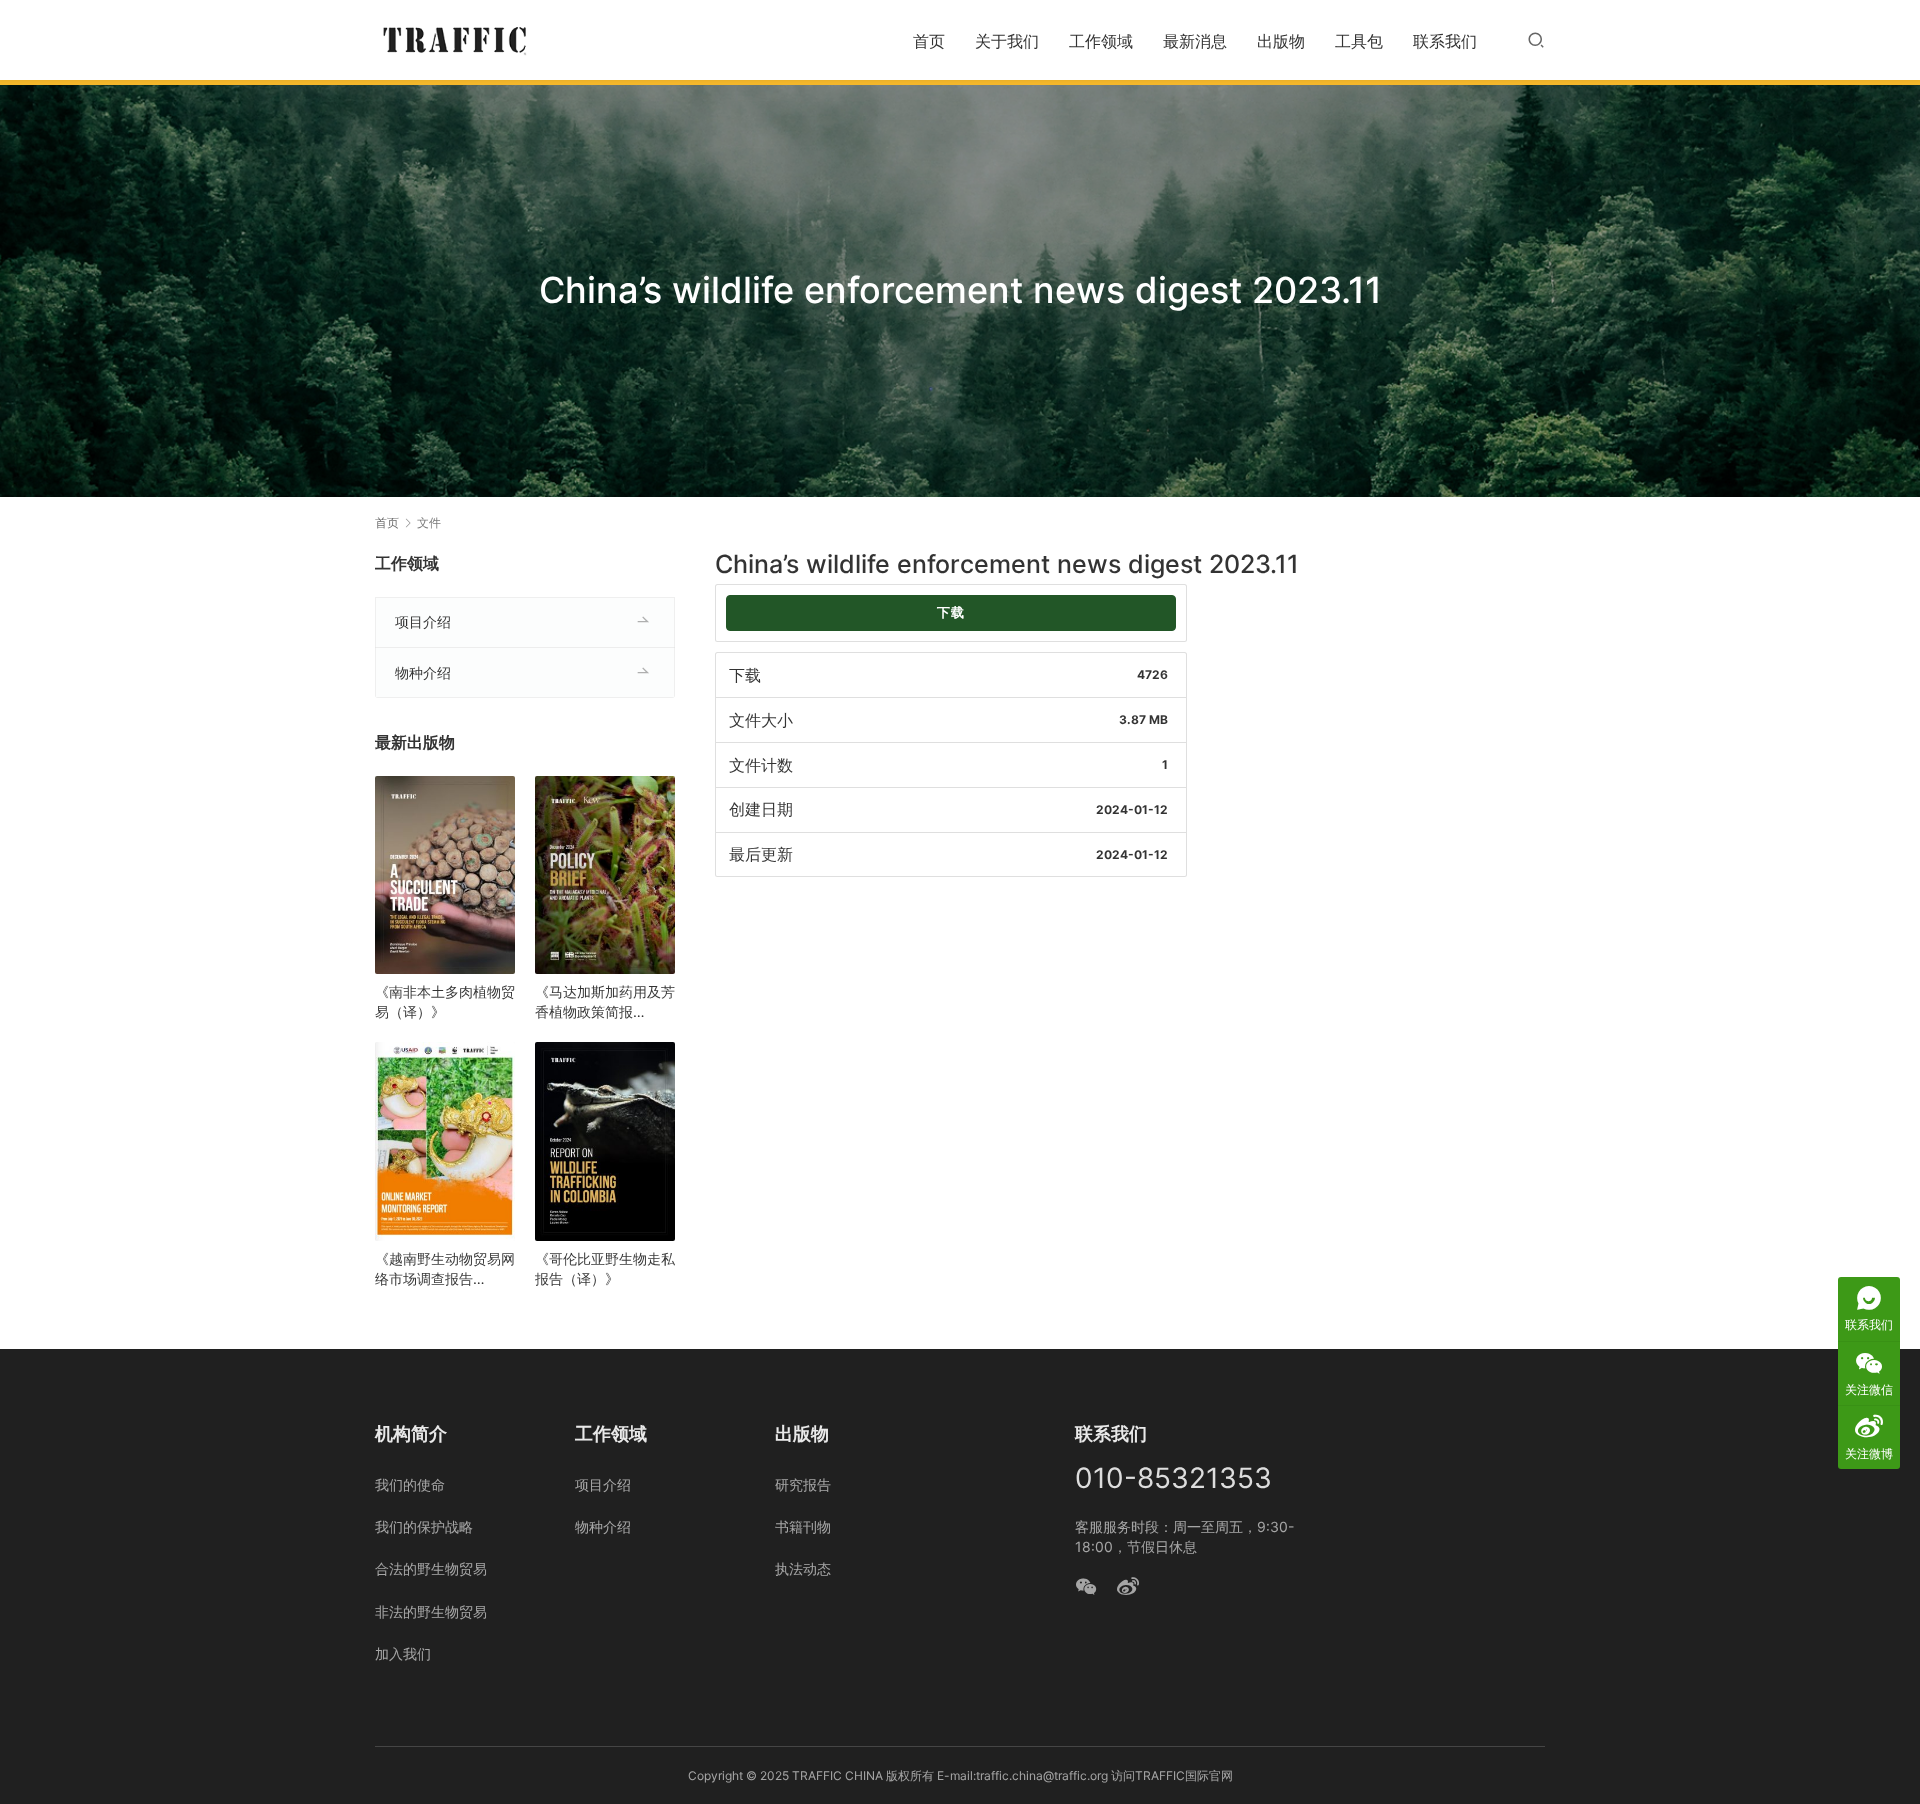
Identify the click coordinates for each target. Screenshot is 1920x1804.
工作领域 (1101, 41)
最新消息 (1195, 41)
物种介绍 (423, 672)
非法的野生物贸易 (431, 1611)
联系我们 (1445, 41)
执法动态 (803, 1568)
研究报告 (803, 1484)
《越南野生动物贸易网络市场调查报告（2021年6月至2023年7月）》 (445, 1269)
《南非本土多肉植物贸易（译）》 (445, 1001)
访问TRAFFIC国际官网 (1172, 1775)
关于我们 (1007, 41)
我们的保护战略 (424, 1526)
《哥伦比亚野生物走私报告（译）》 (605, 1268)
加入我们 (403, 1653)
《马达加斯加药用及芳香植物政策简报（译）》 (605, 1002)
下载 (951, 612)
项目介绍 (423, 621)
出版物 (1281, 41)
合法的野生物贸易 (431, 1568)
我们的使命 (410, 1484)
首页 (929, 41)
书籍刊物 (803, 1526)
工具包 (1359, 41)
